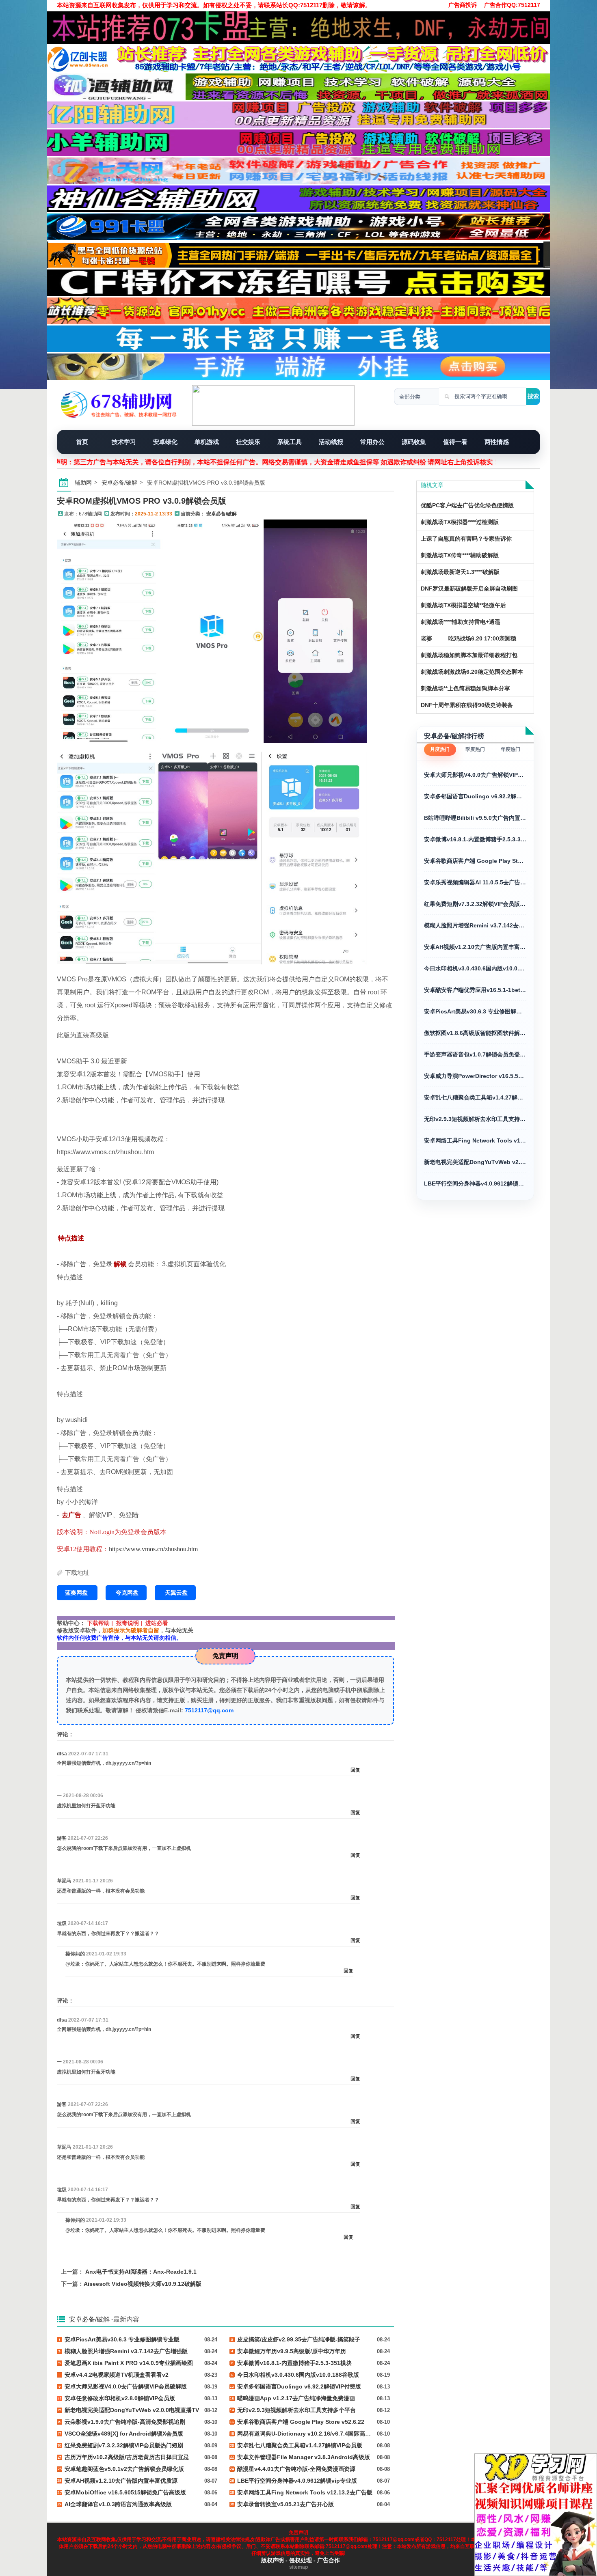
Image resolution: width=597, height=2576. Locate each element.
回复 (355, 1770)
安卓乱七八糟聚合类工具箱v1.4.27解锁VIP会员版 (475, 1097)
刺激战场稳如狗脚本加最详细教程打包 (469, 655)
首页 (82, 442)
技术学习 (124, 442)
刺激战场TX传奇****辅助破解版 (460, 555)
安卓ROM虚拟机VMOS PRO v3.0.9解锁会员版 (142, 501)
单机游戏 (207, 442)
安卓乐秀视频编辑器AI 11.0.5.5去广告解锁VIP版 (475, 882)
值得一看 (455, 442)
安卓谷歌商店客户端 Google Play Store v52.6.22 (475, 861)
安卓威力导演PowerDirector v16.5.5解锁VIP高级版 (475, 1076)
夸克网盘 (127, 1593)
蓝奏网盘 (77, 1593)
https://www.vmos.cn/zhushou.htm (153, 1549)
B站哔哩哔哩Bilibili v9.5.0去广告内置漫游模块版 (475, 818)
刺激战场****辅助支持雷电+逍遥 (461, 622)
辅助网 (83, 483)
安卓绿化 (165, 442)
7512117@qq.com (209, 1710)
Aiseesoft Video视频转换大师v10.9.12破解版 (143, 2284)
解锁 (120, 1264)
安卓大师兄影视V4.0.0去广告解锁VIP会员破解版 (475, 775)
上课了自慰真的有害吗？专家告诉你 (466, 539)
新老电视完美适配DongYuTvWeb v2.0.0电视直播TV (475, 1162)
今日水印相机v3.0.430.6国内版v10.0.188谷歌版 (475, 968)
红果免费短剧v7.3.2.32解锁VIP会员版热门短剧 (475, 904)
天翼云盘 (176, 1593)
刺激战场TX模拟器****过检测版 (460, 522)
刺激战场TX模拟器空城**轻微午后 (463, 605)
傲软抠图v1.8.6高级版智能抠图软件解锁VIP (475, 1033)
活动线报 (331, 442)
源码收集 (414, 442)
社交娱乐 (248, 442)
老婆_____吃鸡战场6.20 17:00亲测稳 (468, 638)
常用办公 (372, 442)
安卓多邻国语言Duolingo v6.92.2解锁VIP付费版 (475, 796)
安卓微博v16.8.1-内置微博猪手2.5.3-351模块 (475, 839)
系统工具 (290, 442)
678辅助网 (90, 514)
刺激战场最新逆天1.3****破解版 (460, 572)
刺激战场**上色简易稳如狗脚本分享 (465, 688)
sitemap (298, 2567)
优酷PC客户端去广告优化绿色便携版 (467, 505)
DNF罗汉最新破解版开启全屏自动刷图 (469, 588)
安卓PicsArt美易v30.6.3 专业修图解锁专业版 (475, 1011)
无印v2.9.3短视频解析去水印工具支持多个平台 (475, 1119)
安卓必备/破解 (119, 483)
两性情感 (497, 442)
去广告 (71, 1515)
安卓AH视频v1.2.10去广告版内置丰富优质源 (475, 947)
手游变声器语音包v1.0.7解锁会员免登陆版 (475, 1054)
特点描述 (71, 1238)
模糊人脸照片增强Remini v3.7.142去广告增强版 (475, 925)
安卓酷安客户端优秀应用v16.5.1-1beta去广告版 (475, 990)
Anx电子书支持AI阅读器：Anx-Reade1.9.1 (141, 2272)
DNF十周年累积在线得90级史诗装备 (467, 705)
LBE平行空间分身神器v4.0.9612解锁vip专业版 (475, 1183)
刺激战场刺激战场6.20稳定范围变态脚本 (472, 672)
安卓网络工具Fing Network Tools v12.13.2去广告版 (475, 1140)
